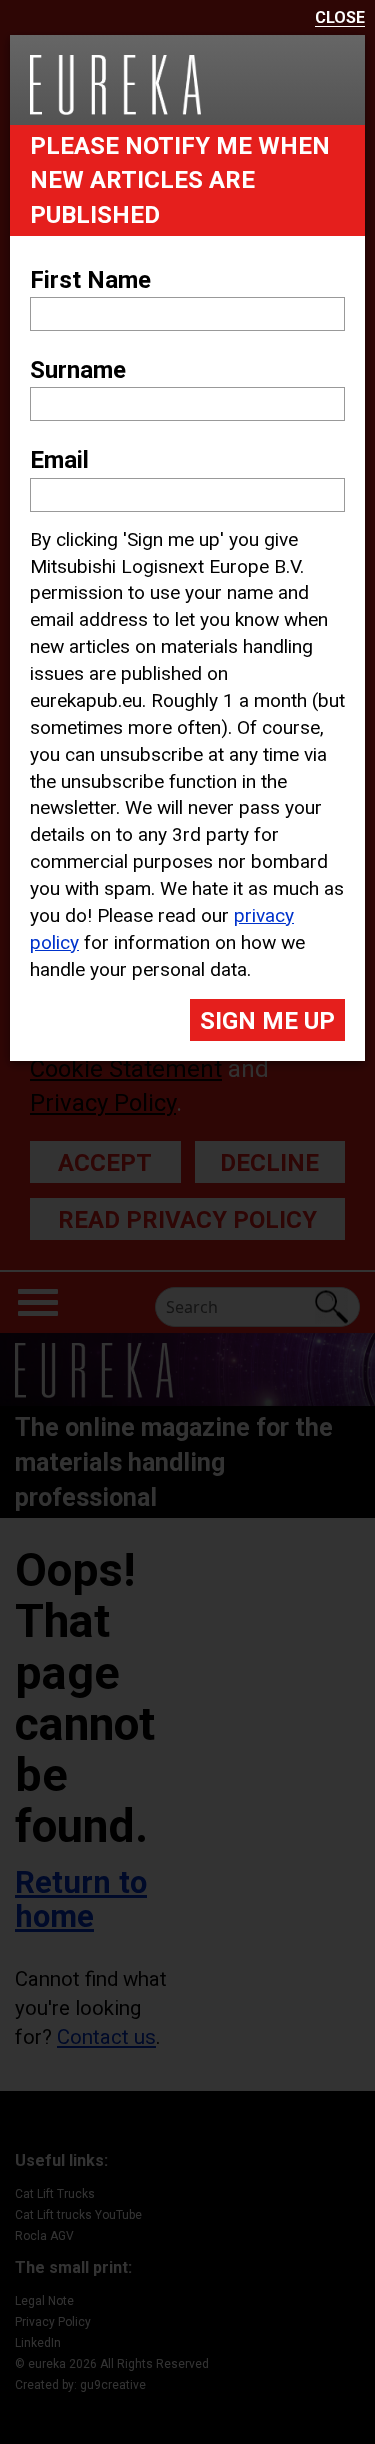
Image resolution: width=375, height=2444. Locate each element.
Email (59, 460)
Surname (78, 370)
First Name (90, 280)
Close (340, 18)
